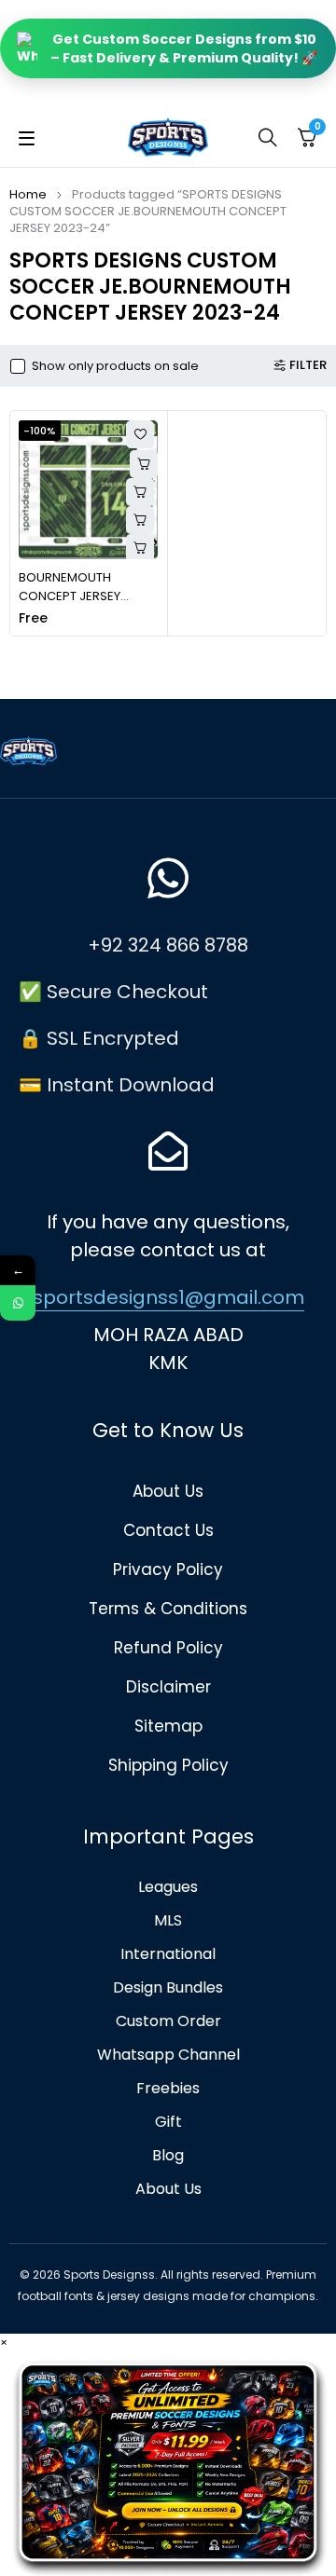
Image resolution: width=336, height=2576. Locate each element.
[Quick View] (140, 492)
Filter (308, 365)
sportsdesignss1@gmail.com (168, 1297)
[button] (140, 520)
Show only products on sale (115, 366)
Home (28, 194)
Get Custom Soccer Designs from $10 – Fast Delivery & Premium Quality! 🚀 (184, 48)
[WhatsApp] (18, 1303)
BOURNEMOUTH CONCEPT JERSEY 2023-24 (70, 596)
